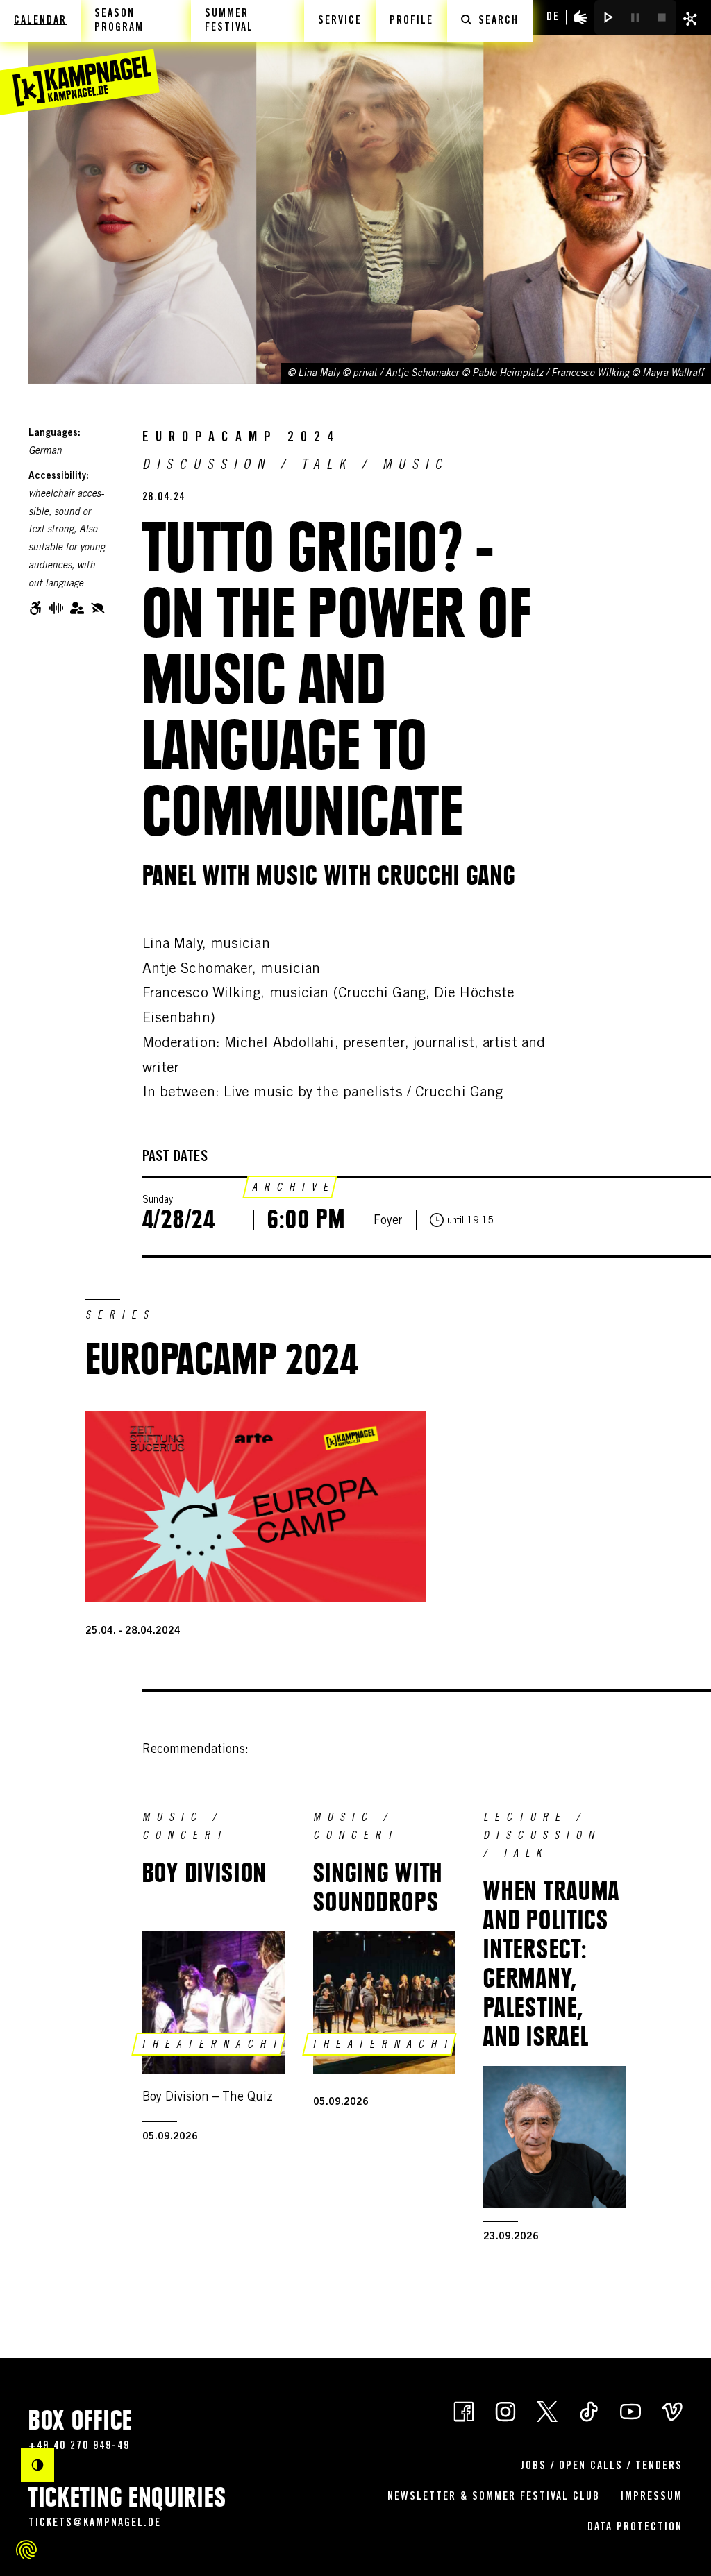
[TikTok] (589, 2410)
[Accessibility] (580, 17)
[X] (547, 2410)
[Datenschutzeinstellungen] (26, 2550)
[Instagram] (505, 2410)
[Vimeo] (672, 2410)
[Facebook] (464, 2410)
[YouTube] (630, 2410)
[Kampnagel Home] (80, 58)
